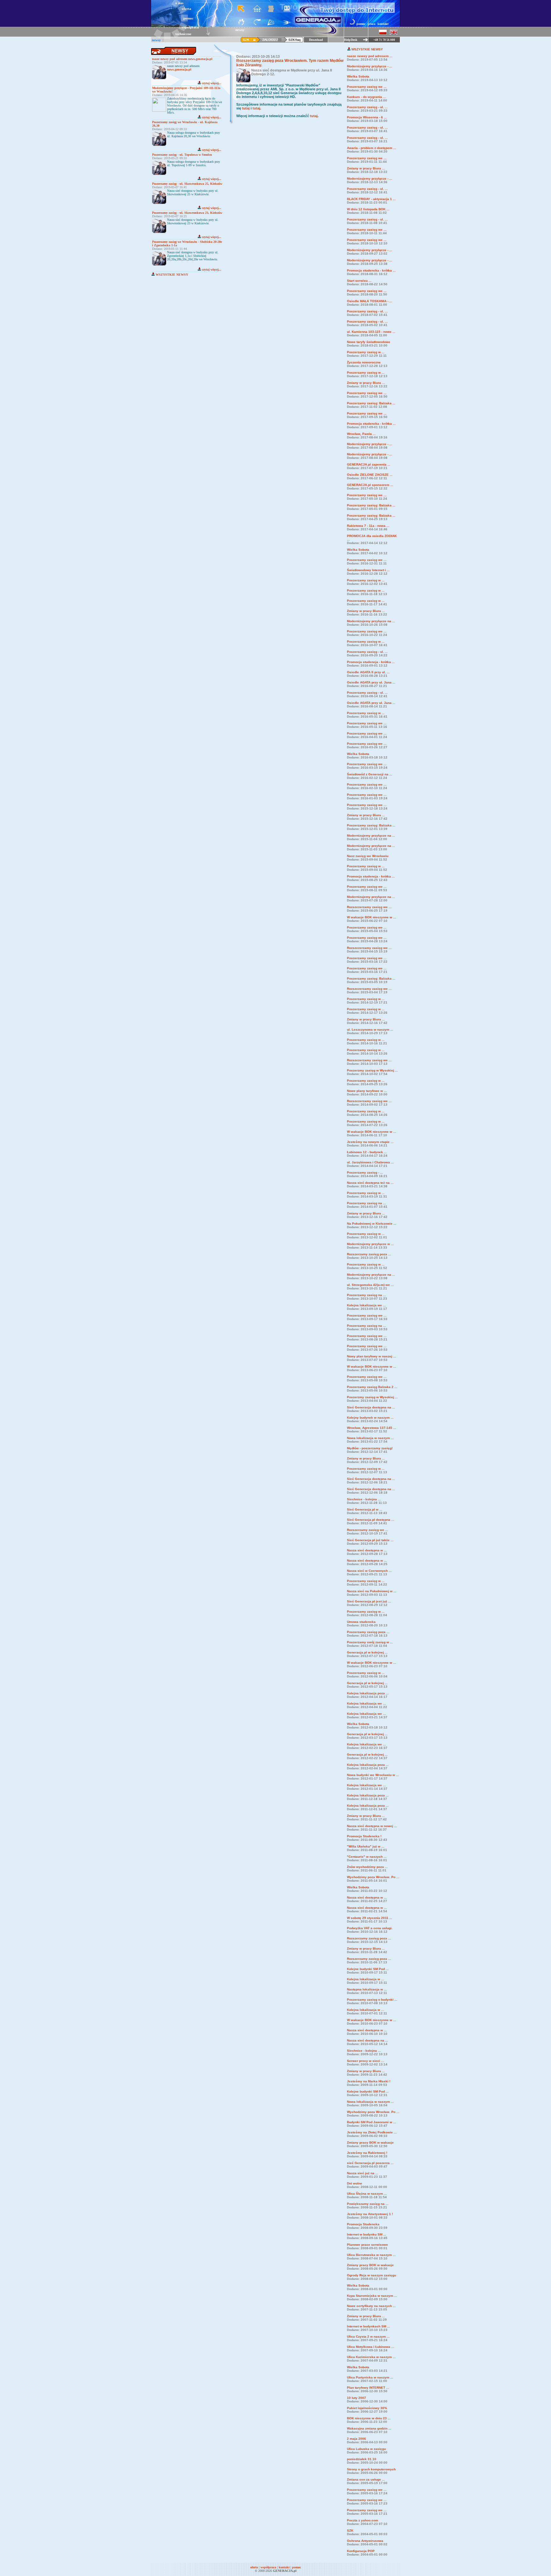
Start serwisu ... (359, 281)
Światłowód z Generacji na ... (370, 774)
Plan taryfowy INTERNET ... (368, 2388)
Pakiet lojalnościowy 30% (367, 2408)
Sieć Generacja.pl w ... (365, 1509)
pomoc (188, 18)
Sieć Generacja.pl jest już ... (369, 1601)
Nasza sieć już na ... (363, 2173)
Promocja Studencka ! (364, 1836)
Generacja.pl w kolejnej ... (367, 1652)
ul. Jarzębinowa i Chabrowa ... (370, 1162)
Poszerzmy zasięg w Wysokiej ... (372, 1070)
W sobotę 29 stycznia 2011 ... (370, 1918)
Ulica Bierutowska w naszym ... (371, 2255)
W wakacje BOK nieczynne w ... (371, 917)
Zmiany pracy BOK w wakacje (370, 2143)
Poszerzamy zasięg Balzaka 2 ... (372, 1387)
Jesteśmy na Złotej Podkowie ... (372, 2132)
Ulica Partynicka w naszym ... (370, 2377)
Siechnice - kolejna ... (364, 1499)
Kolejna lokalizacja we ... (366, 1305)
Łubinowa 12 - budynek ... (367, 1152)
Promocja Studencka (363, 2224)
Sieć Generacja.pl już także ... (370, 1540)
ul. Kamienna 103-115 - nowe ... (371, 332)
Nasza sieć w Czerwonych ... (369, 1571)
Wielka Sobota (358, 76)
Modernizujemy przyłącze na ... (371, 621)
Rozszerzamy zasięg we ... (367, 1530)
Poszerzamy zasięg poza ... (368, 1632)
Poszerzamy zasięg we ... (367, 87)
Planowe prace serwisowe (367, 2245)
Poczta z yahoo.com (363, 2520)
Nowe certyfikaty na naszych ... (371, 2306)
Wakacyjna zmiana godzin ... (369, 2428)
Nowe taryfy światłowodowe (369, 342)
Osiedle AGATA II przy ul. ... (368, 672)
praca (371, 24)
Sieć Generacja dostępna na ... (371, 1407)
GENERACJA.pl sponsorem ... (370, 485)
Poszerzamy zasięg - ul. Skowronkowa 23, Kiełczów (187, 213)
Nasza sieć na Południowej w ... (372, 1591)
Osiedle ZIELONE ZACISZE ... (370, 475)
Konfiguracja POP (361, 2551)
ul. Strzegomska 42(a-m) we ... (370, 1285)
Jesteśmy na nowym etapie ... (370, 1142)
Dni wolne (355, 2183)
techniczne (183, 34)
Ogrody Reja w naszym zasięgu (371, 2275)
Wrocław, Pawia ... (361, 434)
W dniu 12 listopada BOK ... (368, 209)
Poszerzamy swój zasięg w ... (370, 1642)
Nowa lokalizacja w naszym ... (370, 1438)
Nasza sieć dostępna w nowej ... (372, 1826)
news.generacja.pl (179, 69)
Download (316, 40)
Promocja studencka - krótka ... (371, 270)
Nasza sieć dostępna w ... (367, 1550)
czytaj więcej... (211, 83)
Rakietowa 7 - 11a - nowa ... (368, 526)
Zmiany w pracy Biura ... (366, 168)
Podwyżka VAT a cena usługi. (370, 1928)
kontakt (383, 24)
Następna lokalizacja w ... (367, 1989)
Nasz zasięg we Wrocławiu (368, 856)
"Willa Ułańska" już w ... (366, 1846)
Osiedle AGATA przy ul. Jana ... (371, 682)
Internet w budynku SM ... (367, 2234)
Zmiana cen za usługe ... (366, 2479)
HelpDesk (351, 40)
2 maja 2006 (356, 2439)
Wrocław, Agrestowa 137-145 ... (371, 1428)
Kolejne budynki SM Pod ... (368, 1969)
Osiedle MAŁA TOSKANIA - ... (370, 301)
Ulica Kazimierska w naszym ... (371, 2357)
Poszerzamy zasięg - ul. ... (367, 107)
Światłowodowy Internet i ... (368, 570)
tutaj (246, 108)
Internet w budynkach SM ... (368, 2326)
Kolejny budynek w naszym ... (370, 1418)
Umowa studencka (361, 1622)
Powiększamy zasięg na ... (368, 2204)
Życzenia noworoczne (364, 362)
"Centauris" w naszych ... (367, 1857)
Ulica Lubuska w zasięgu (366, 2449)
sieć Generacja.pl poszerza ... (370, 2163)
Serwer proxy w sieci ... (365, 2061)
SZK (350, 2531)
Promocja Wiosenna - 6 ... (367, 117)
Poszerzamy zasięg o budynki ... (372, 2000)
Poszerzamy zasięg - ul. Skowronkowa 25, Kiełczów (187, 184)
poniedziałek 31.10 (362, 2459)
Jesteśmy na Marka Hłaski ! (369, 2081)
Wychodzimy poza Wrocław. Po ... (373, 1877)
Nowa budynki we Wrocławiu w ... (373, 1775)
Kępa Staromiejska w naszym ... (372, 2296)
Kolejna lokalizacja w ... (365, 1979)
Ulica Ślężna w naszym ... (367, 2194)
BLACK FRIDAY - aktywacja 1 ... (371, 199)
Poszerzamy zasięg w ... (366, 352)
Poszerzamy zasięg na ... (366, 1203)
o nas (179, 3)
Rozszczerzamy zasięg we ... (369, 907)
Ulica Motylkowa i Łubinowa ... (371, 2347)
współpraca (190, 27)
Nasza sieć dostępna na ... (367, 2040)
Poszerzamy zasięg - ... (365, 1172)
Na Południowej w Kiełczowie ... (372, 1224)
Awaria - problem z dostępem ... (371, 148)
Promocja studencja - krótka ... (371, 662)
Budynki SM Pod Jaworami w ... (371, 2122)
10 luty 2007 (356, 2398)
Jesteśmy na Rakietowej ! (367, 2153)
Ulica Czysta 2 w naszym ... (368, 2337)
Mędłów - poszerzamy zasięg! (370, 1448)
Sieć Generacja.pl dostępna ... (371, 1520)
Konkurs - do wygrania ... (366, 97)
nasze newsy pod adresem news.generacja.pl (182, 59)
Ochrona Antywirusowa (365, 2541)
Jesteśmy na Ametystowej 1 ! (370, 2214)
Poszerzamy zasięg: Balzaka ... (371, 403)
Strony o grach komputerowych (371, 2469)
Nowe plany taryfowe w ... (367, 1091)
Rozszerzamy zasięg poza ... (369, 1254)
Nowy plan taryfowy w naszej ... (371, 1356)
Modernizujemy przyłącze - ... (370, 66)
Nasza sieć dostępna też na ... (370, 1183)
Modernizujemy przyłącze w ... (370, 1244)
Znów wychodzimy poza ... (367, 1867)
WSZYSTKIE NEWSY (171, 275)
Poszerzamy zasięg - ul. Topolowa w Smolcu (182, 155)
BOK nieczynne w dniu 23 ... (369, 2418)
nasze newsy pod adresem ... (370, 56)
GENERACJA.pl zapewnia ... (369, 464)
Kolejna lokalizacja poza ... (368, 1693)
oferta (187, 9)
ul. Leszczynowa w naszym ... (370, 1030)
